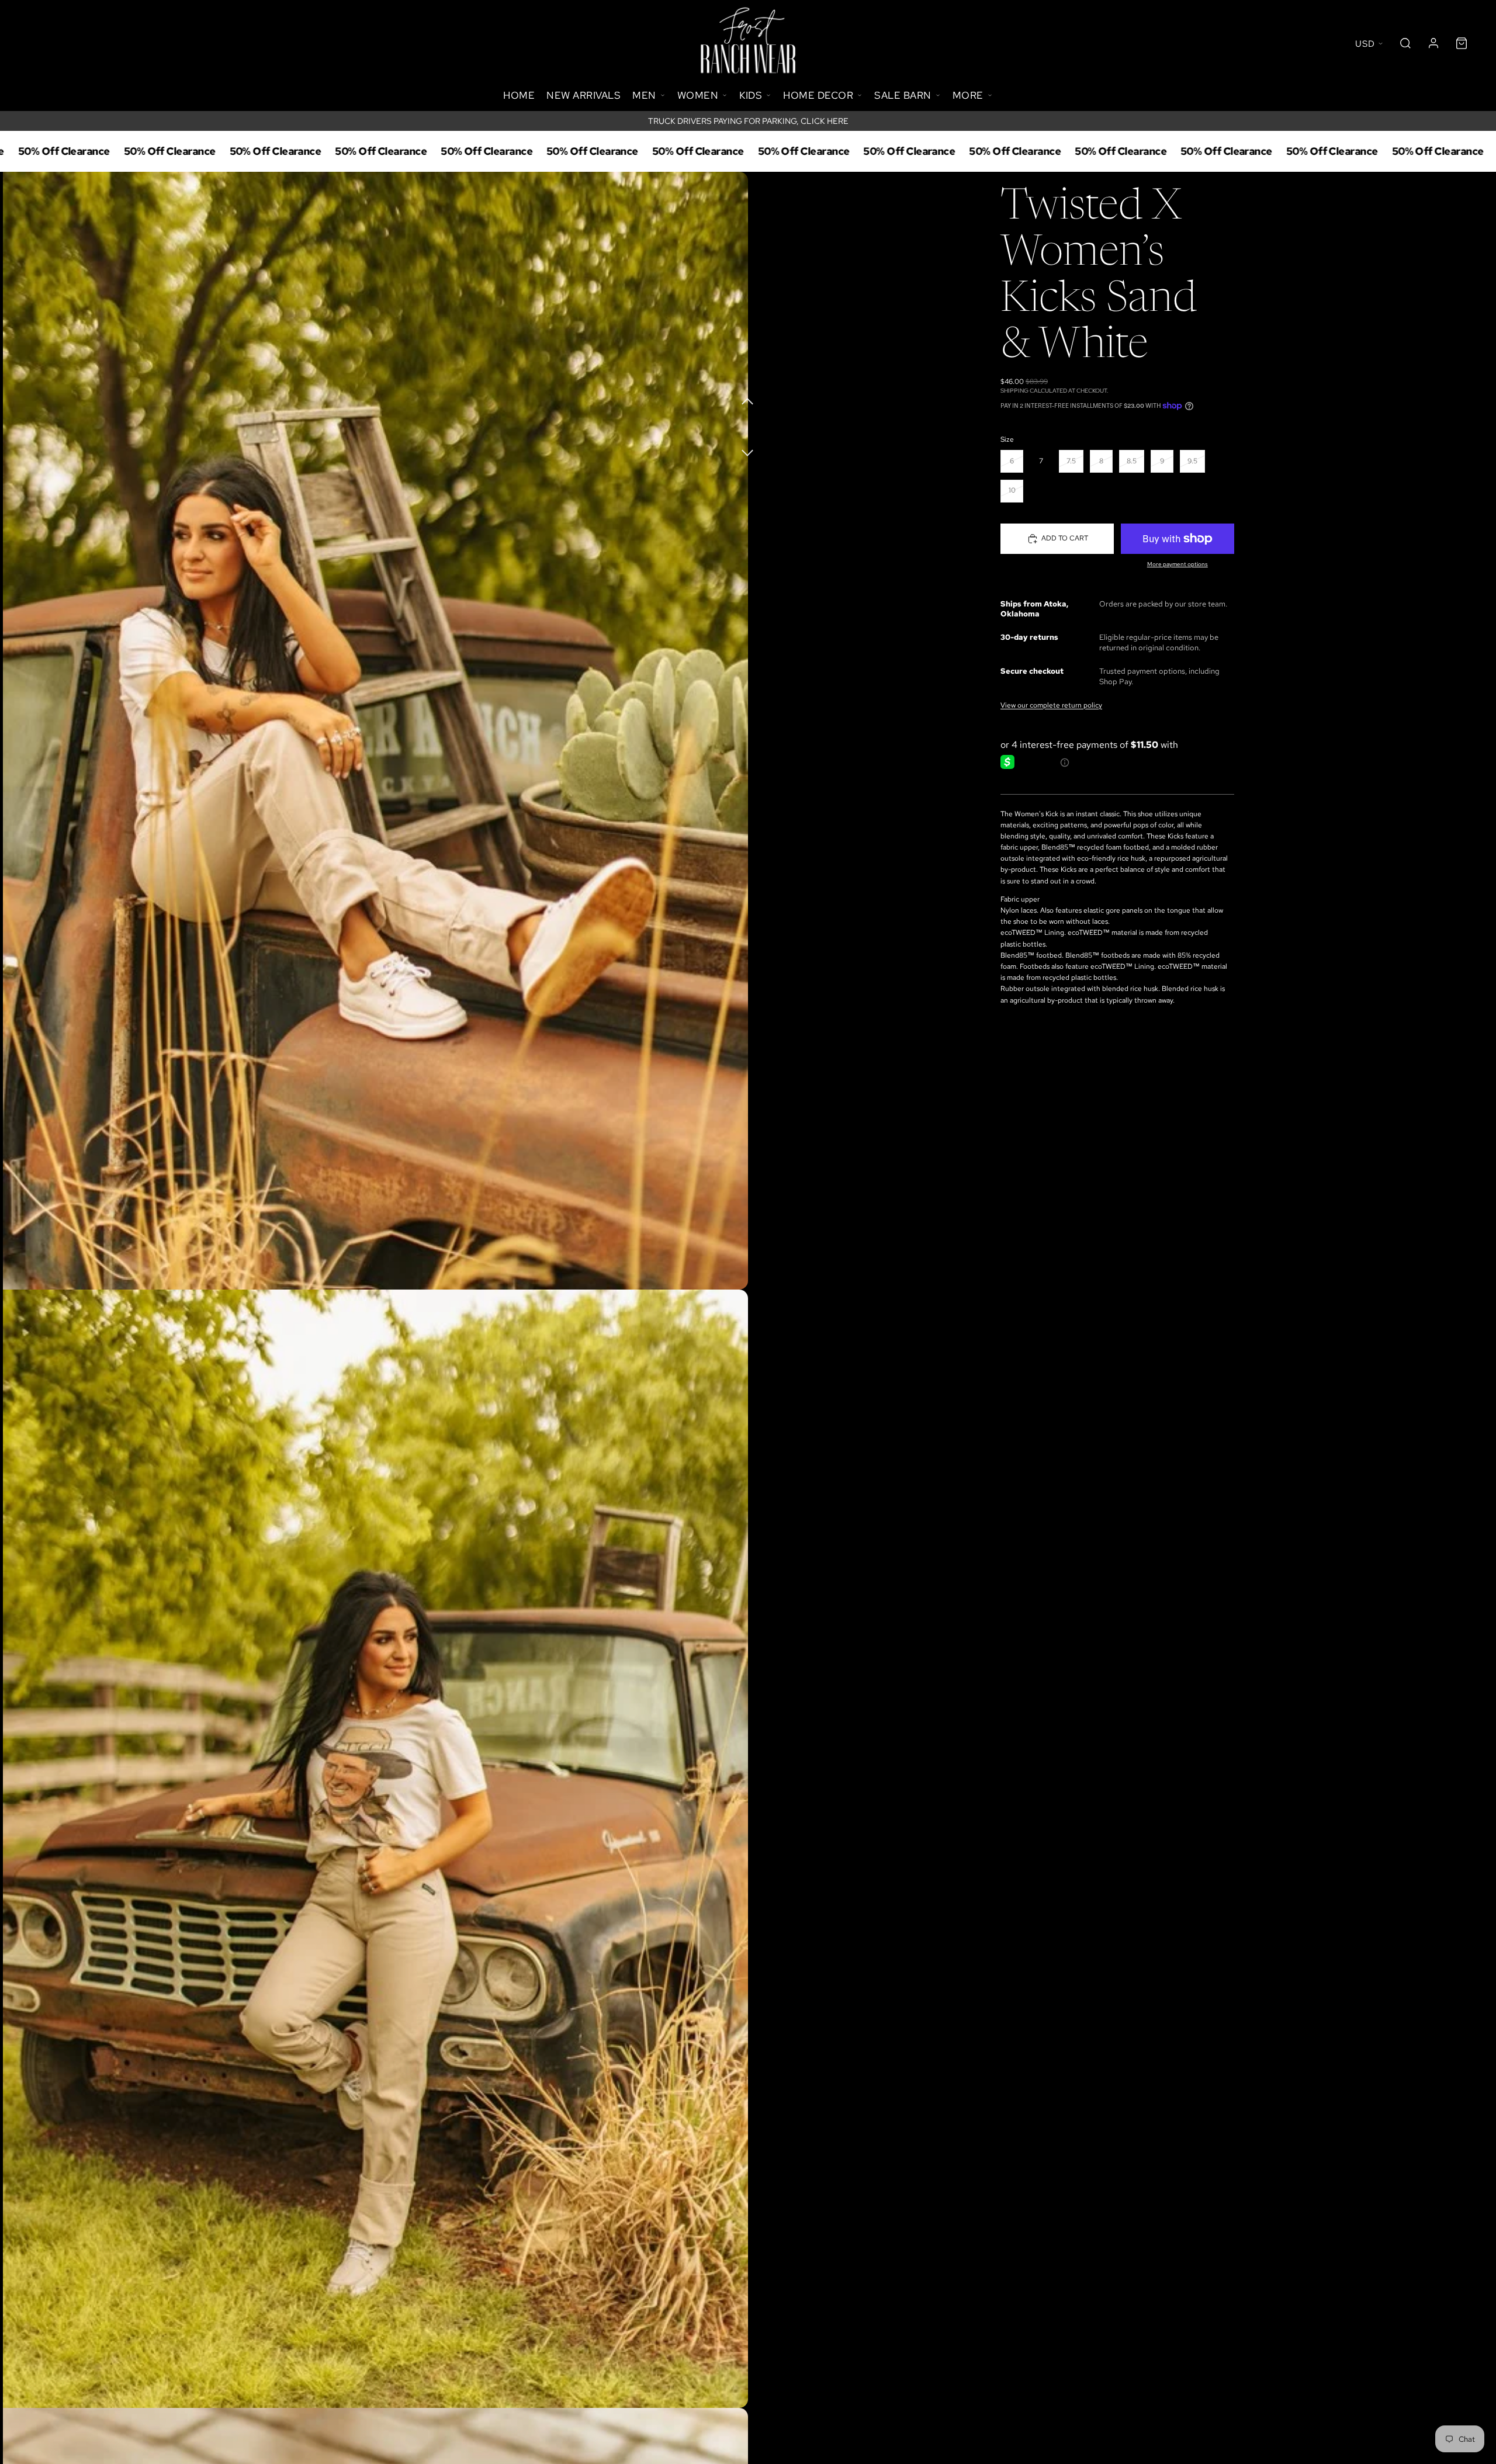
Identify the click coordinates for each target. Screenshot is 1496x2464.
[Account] (1433, 43)
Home (519, 95)
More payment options (1178, 564)
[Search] (1405, 43)
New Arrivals (583, 95)
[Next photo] (748, 446)
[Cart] (1462, 43)
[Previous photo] (748, 400)
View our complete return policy (1051, 705)
